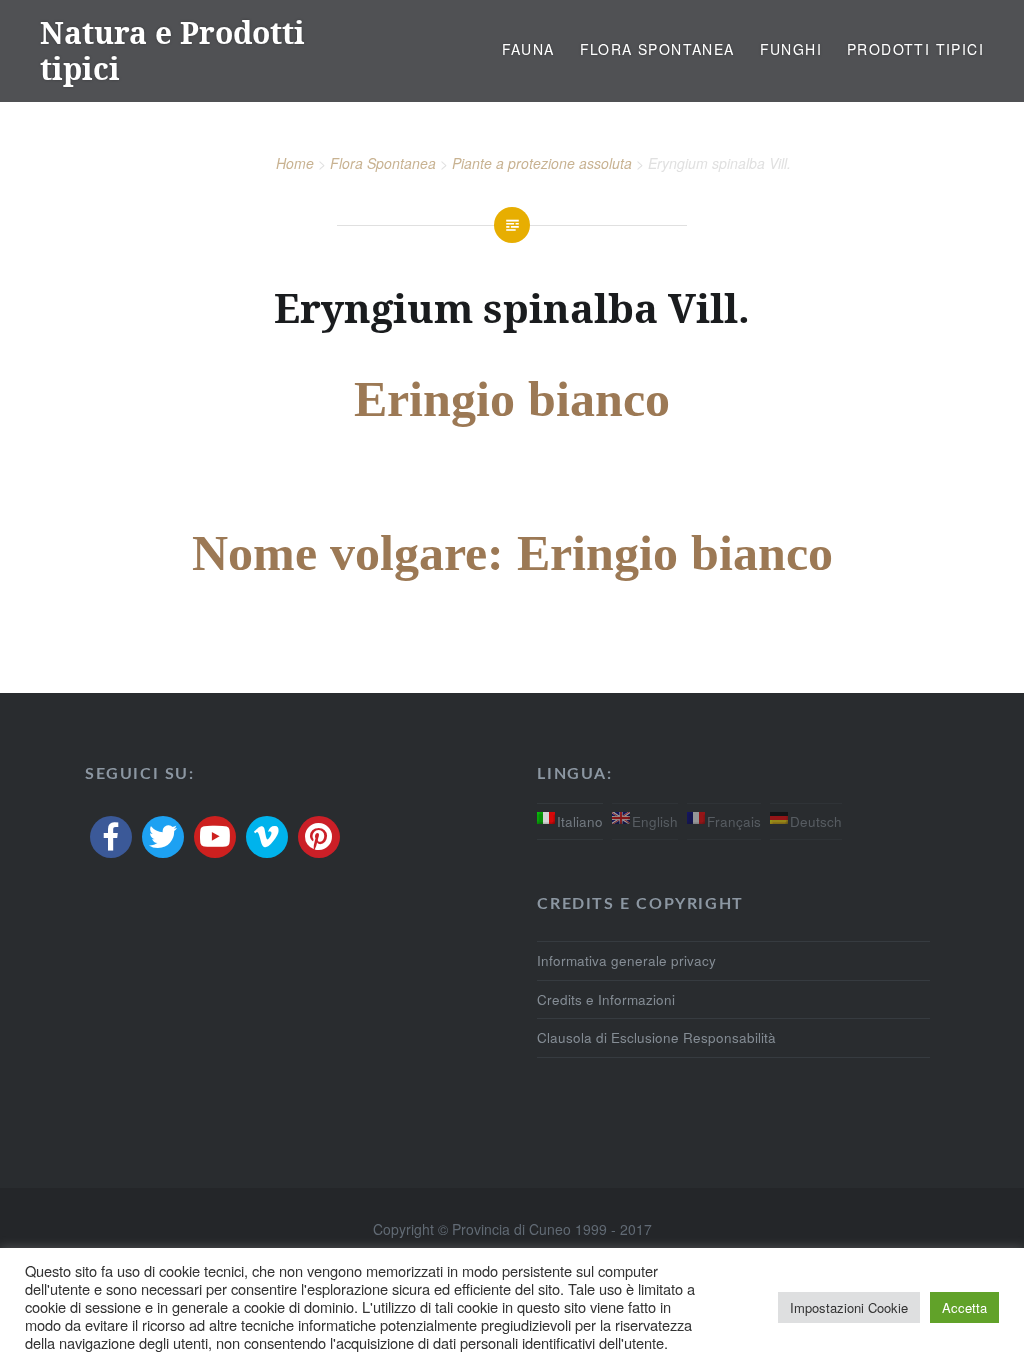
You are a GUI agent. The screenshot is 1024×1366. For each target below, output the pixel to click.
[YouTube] (215, 837)
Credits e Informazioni (606, 999)
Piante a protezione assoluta (542, 163)
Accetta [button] (964, 1307)
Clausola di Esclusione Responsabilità (656, 1037)
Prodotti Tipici (915, 49)
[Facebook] (111, 837)
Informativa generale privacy (626, 960)
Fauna (528, 49)
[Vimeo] (267, 837)
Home (295, 163)
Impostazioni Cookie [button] (849, 1307)
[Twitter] (163, 837)
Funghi (791, 49)
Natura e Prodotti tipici (172, 50)
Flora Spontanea (657, 49)
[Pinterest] (319, 837)
